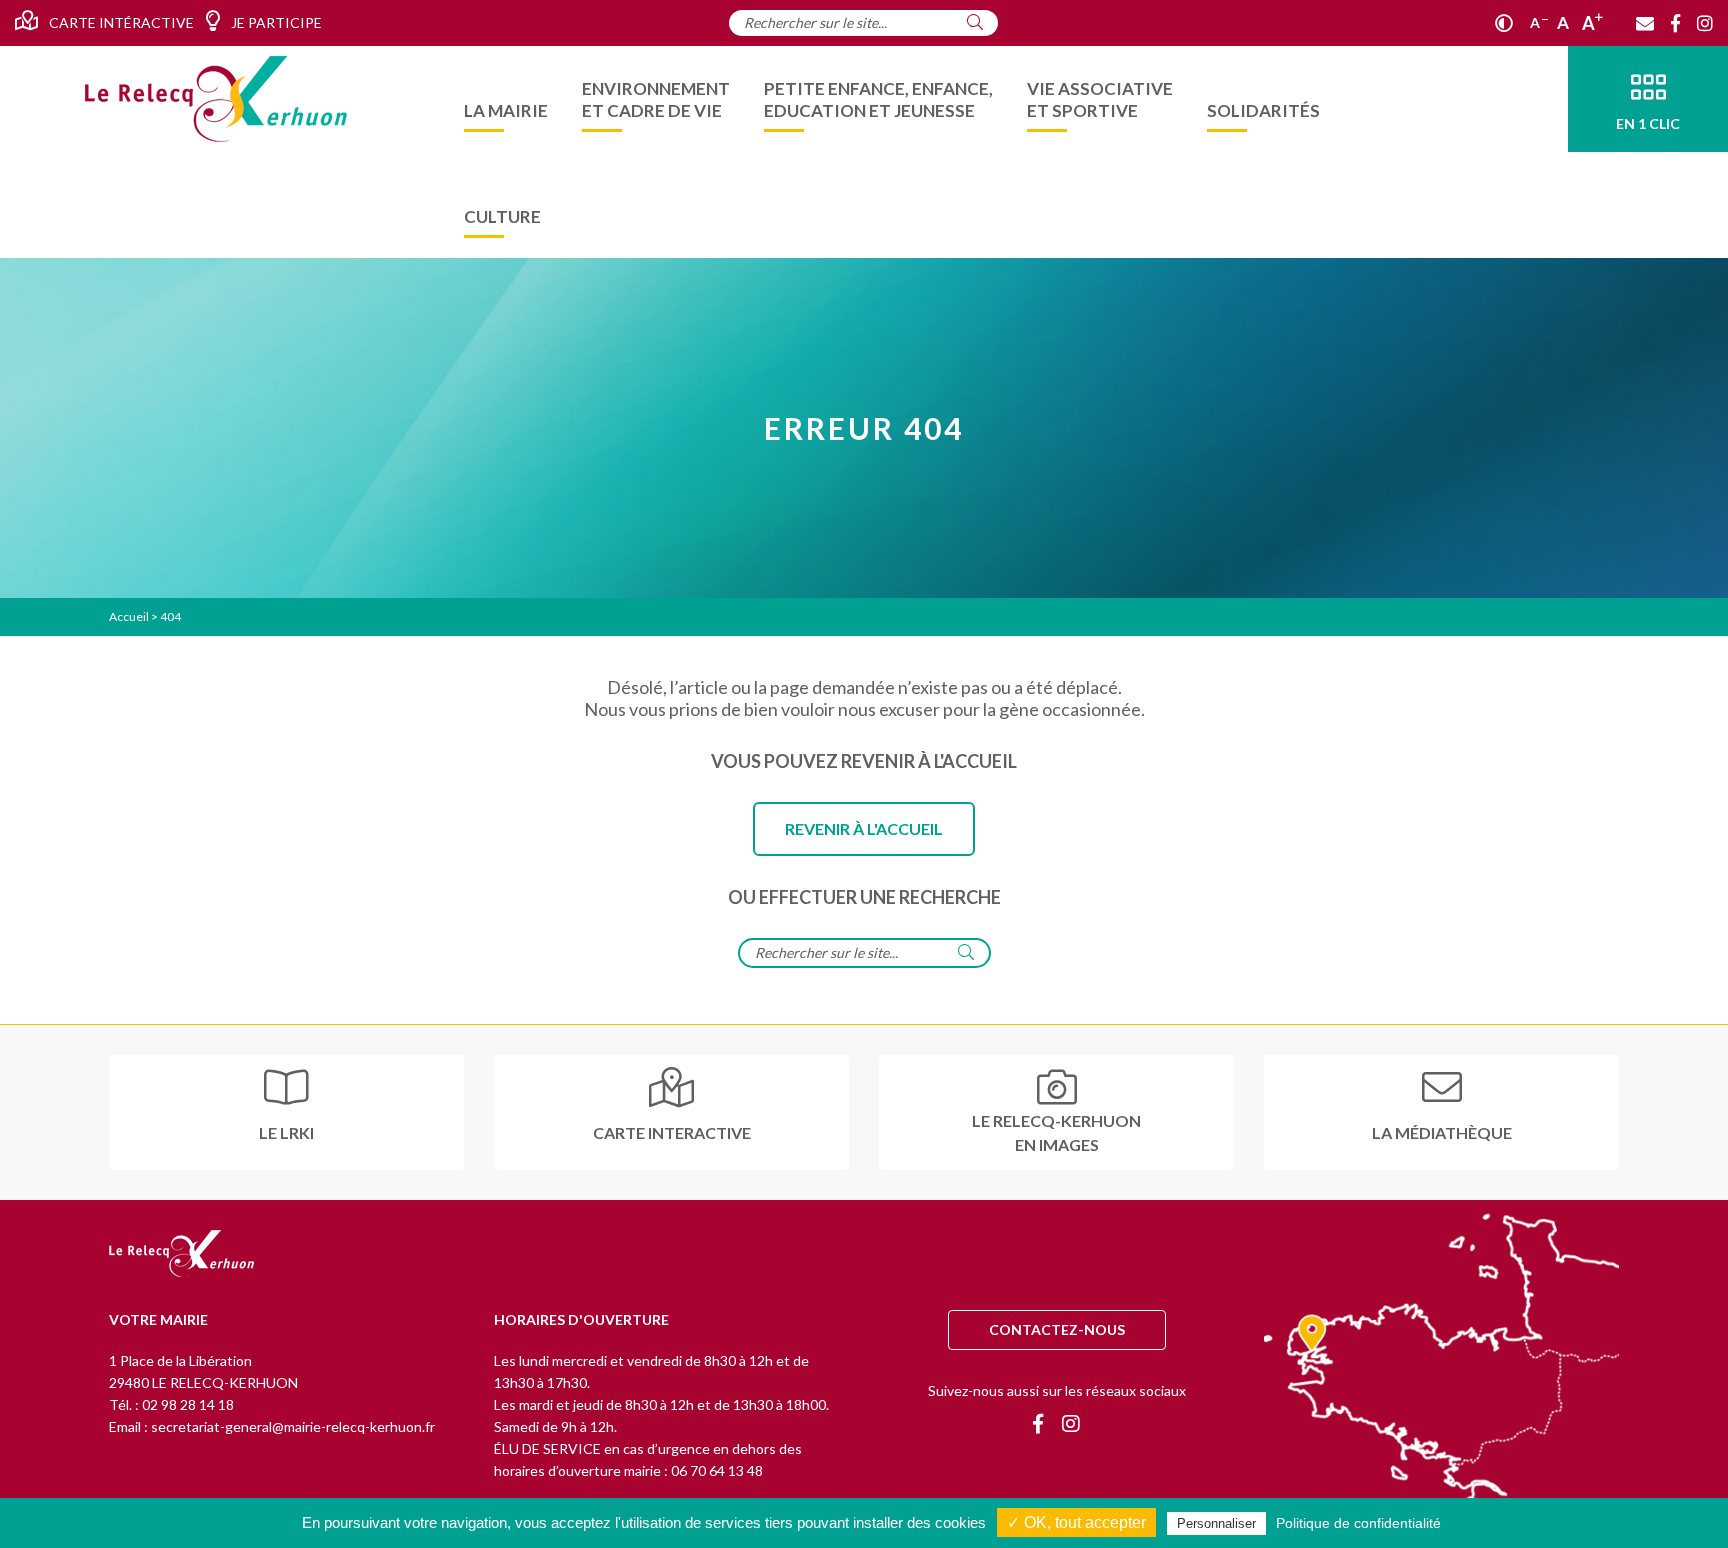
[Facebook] (1675, 23)
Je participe (275, 22)
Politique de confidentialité (1358, 1523)
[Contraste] (1504, 23)
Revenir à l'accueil (864, 828)
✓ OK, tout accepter (1076, 1522)
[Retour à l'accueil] (181, 1255)
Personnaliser (1216, 1523)
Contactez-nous (1057, 1329)
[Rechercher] (975, 22)
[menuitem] (506, 99)
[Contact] (1645, 23)
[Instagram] (1705, 23)
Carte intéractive (120, 22)
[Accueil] (216, 99)
